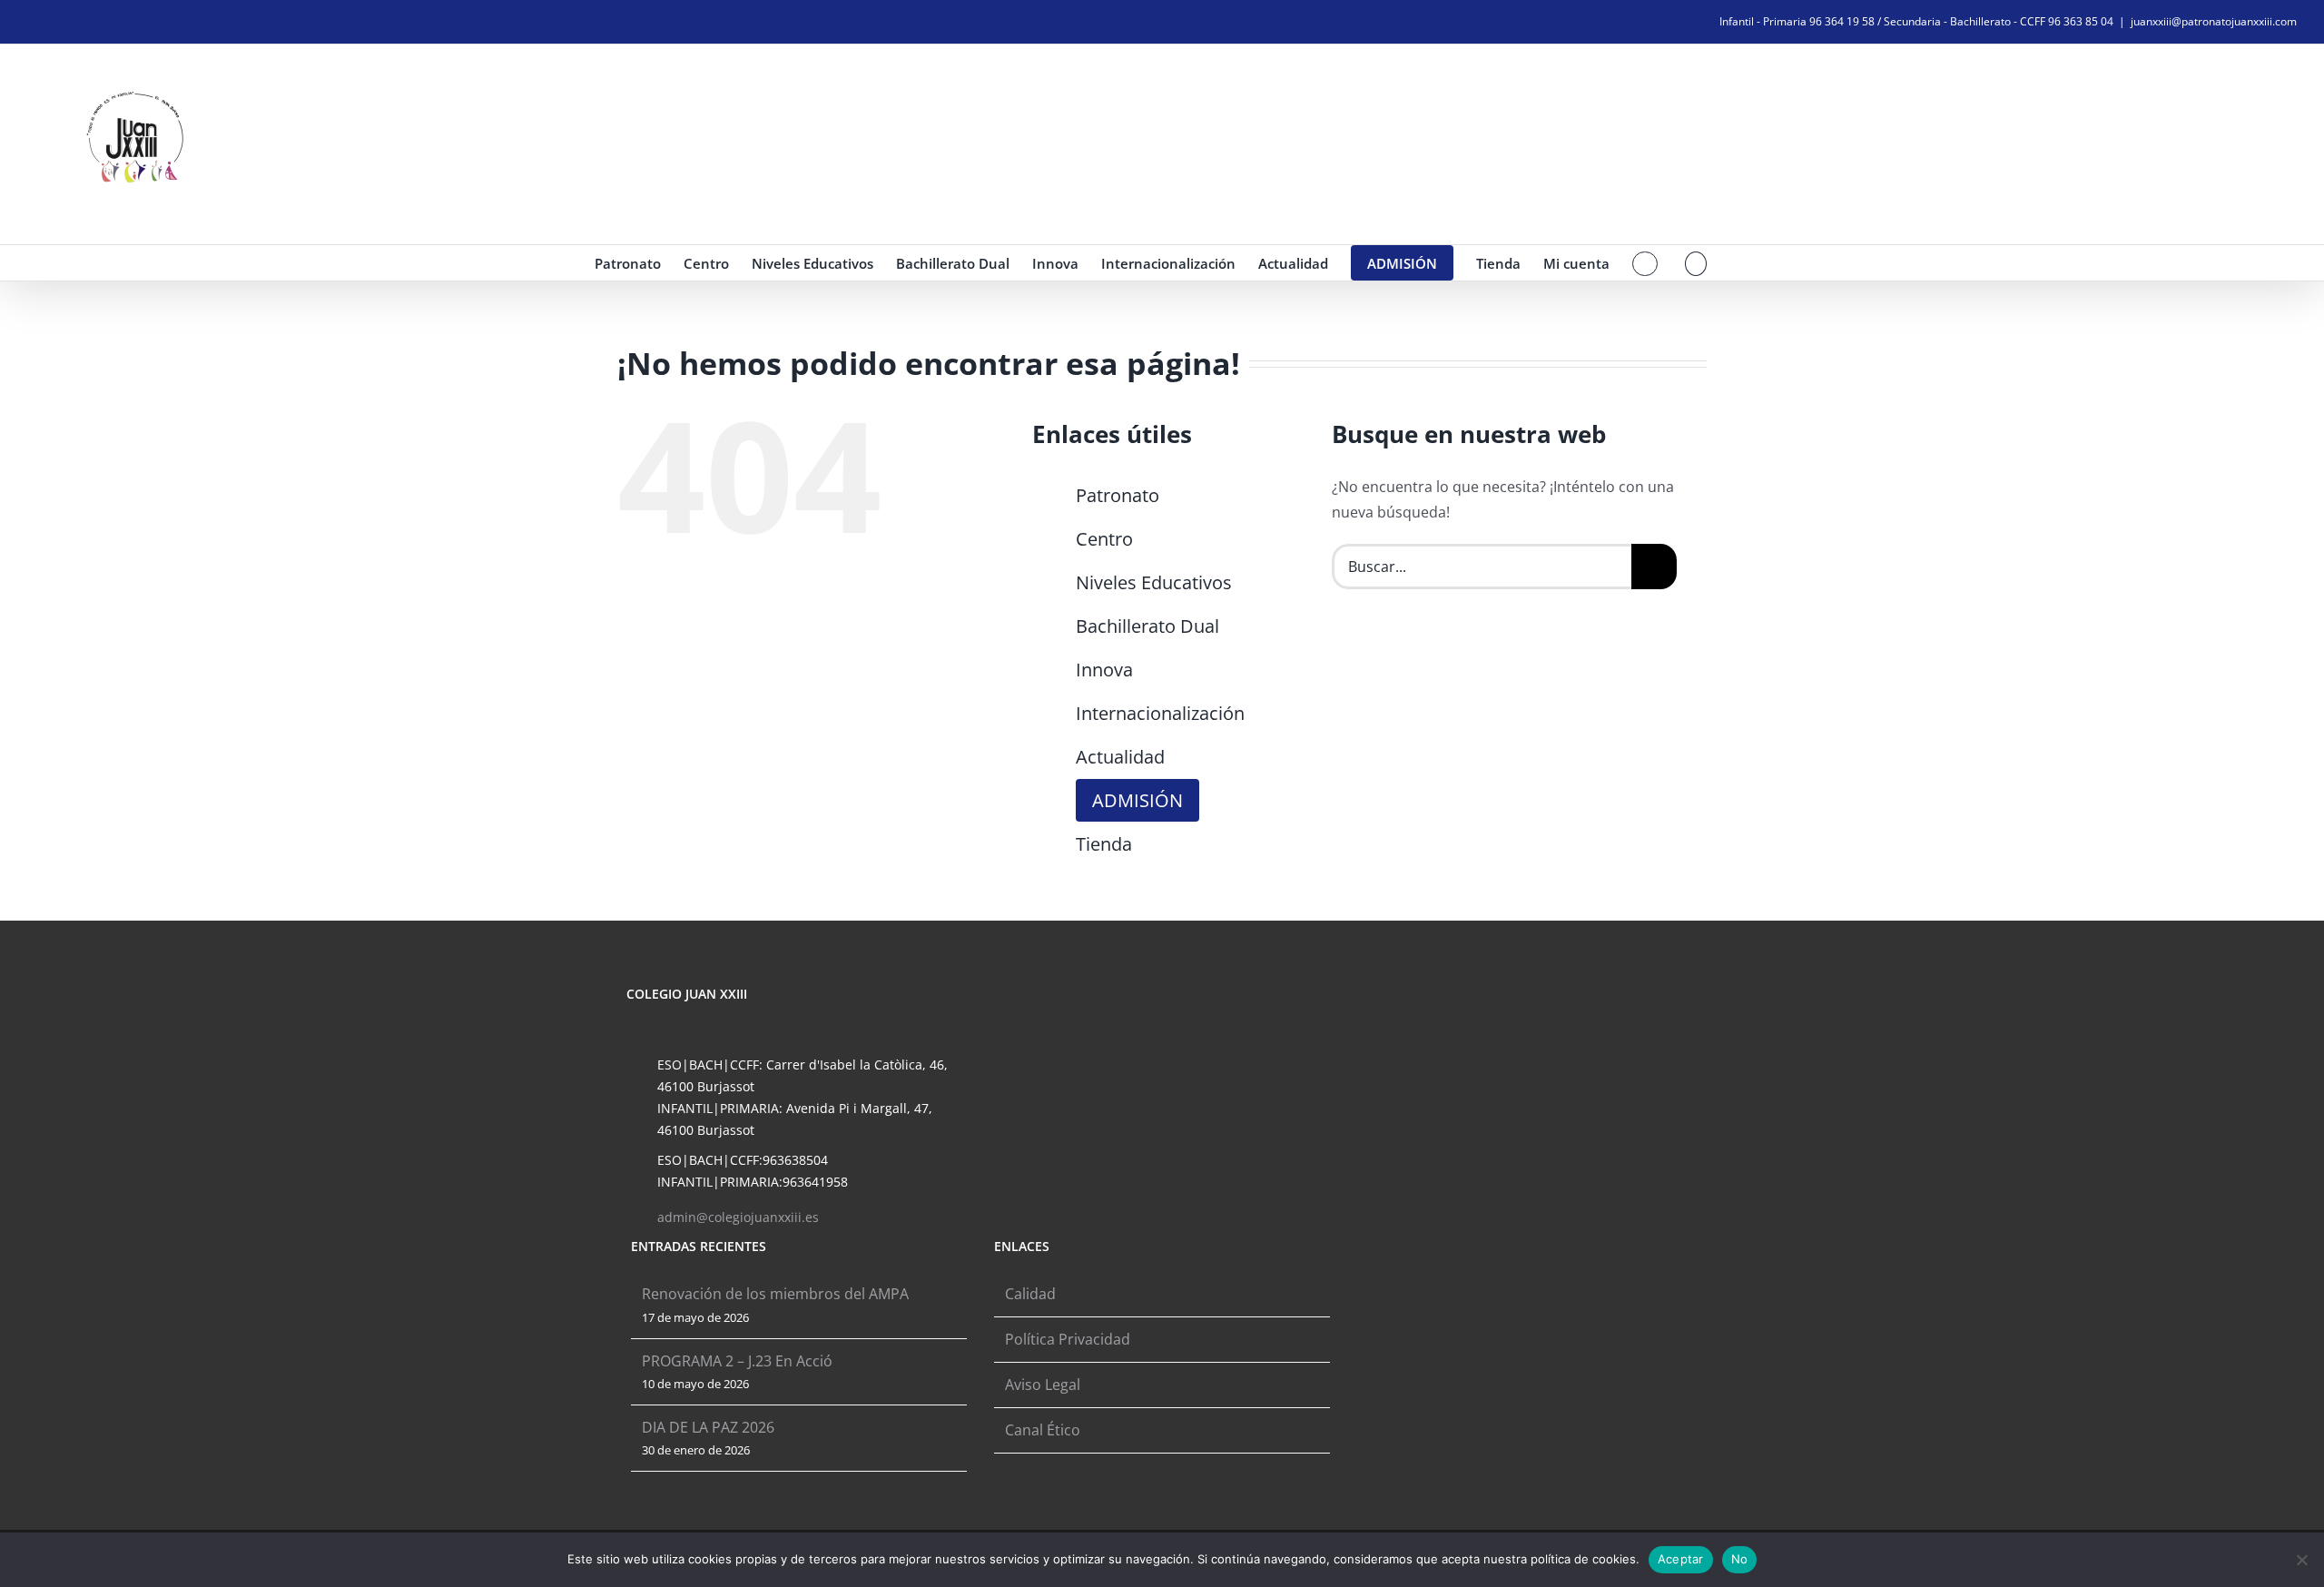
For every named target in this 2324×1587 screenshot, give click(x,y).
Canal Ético (1043, 1430)
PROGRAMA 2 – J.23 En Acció (737, 1361)
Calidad (1030, 1294)
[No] (2301, 1560)
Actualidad (1120, 757)
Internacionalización (1160, 713)
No (1740, 1559)
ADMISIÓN (1137, 800)
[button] (1696, 263)
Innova (1104, 670)
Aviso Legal (1043, 1385)
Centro (1104, 539)
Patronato (1118, 495)
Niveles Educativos (1154, 582)
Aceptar (1681, 1559)
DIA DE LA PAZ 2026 (708, 1427)
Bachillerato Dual (1147, 626)
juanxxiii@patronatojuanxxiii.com (2214, 21)
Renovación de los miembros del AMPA (775, 1294)
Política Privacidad (1068, 1339)
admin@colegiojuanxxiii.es (738, 1217)
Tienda (1104, 844)
